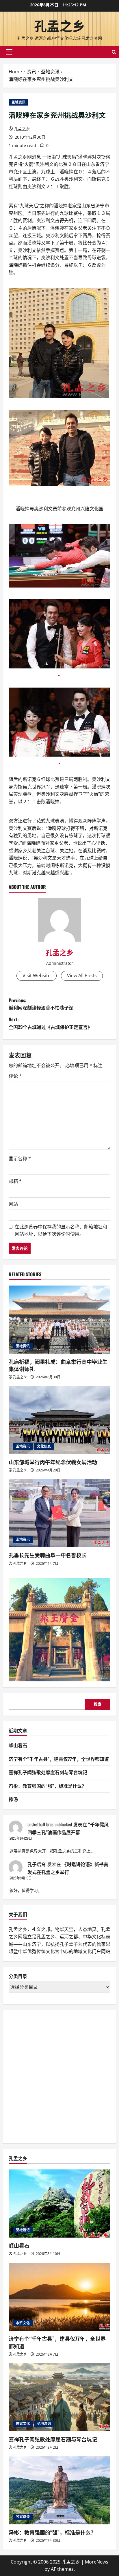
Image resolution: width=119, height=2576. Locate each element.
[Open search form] (114, 52)
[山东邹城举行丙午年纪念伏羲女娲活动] (59, 1420)
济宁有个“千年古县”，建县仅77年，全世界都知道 (59, 1759)
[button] (9, 52)
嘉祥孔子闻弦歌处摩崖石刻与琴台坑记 (48, 1772)
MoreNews (97, 2562)
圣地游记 (23, 2230)
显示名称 (20, 1159)
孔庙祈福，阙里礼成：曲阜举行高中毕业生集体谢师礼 (58, 1365)
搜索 (98, 1704)
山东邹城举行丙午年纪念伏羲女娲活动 (53, 1462)
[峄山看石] (59, 2204)
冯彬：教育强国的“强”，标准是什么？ (48, 1786)
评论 (15, 1076)
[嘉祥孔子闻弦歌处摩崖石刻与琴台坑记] (59, 2397)
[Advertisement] (59, 2075)
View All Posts (82, 976)
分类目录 (18, 1976)
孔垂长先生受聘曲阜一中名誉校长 (48, 1555)
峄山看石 (18, 1745)
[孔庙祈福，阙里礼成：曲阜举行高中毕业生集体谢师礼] (59, 1320)
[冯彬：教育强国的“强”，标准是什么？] (59, 2490)
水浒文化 (23, 2323)
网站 (13, 1204)
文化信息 (44, 1446)
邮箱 (15, 1181)
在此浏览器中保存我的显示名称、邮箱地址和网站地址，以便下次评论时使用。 (61, 1230)
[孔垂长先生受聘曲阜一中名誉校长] (59, 1513)
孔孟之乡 (59, 25)
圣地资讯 (18, 102)
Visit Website (37, 976)
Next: (50, 1023)
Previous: (41, 1004)
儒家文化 (23, 2424)
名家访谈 (23, 2517)
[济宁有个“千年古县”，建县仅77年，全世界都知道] (59, 2297)
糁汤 (13, 1799)
